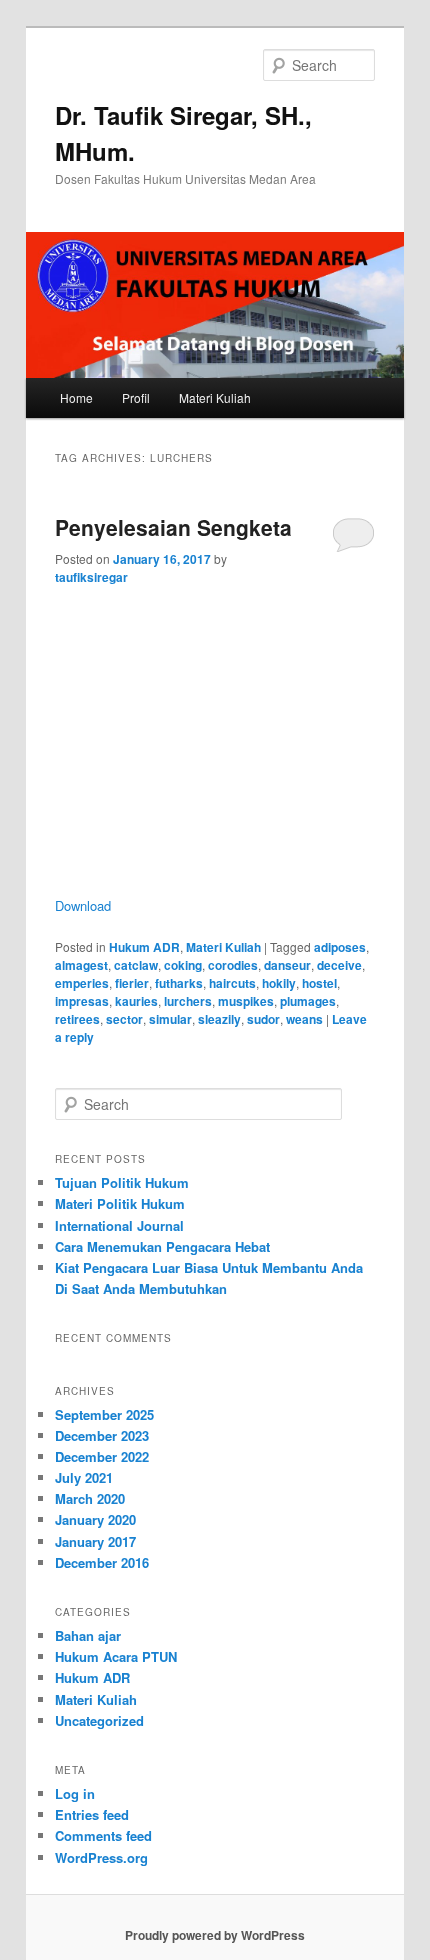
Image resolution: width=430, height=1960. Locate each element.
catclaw (136, 965)
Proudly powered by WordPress (215, 1935)
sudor (263, 1019)
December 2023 (102, 1435)
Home (76, 397)
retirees (77, 1019)
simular (170, 1019)
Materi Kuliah (215, 397)
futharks (179, 983)
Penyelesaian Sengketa (173, 527)
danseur (287, 965)
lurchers (188, 1001)
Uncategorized (99, 1720)
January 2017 (95, 1541)
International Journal (119, 1225)
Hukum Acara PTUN (116, 1656)
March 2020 (90, 1498)
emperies (82, 983)
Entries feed (92, 1814)
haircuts (232, 983)
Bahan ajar (88, 1635)
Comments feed (103, 1835)
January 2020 (95, 1519)
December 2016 (102, 1562)
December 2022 (102, 1456)
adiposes (340, 947)
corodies (233, 965)
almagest (81, 965)
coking (183, 965)
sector (124, 1019)
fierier (132, 983)
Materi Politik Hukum (120, 1203)
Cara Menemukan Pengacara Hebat (162, 1246)
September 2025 (104, 1414)
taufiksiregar (91, 577)
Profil (136, 397)
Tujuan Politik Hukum (122, 1182)
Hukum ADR (144, 947)
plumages (308, 1001)
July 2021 (84, 1477)
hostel (319, 983)
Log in (75, 1793)
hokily (279, 983)
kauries (136, 1001)
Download (83, 905)
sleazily (219, 1019)
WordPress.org (101, 1857)
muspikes (246, 1001)
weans (304, 1019)
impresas (82, 1001)
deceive (339, 965)
